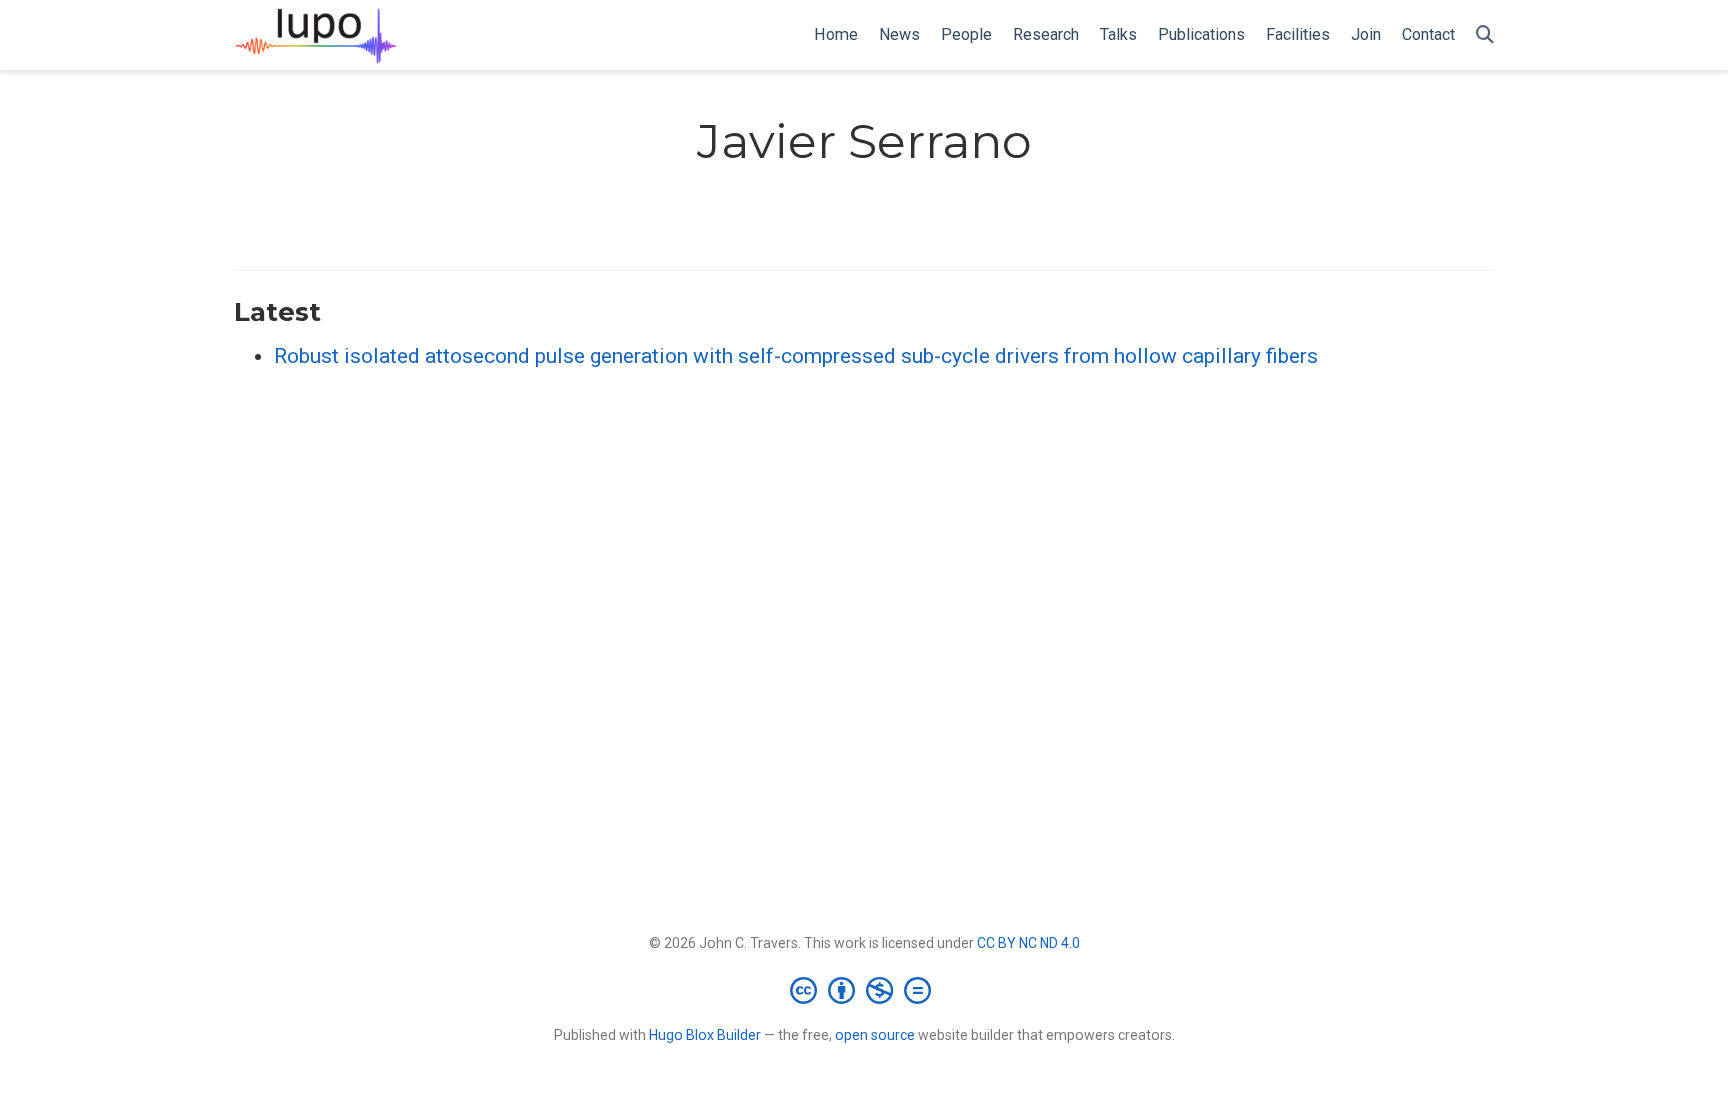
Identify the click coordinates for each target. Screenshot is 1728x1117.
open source (875, 1035)
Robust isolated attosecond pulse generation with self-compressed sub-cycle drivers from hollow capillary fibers (796, 356)
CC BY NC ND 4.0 (1028, 943)
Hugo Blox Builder (705, 1035)
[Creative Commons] (864, 990)
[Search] (1485, 35)
